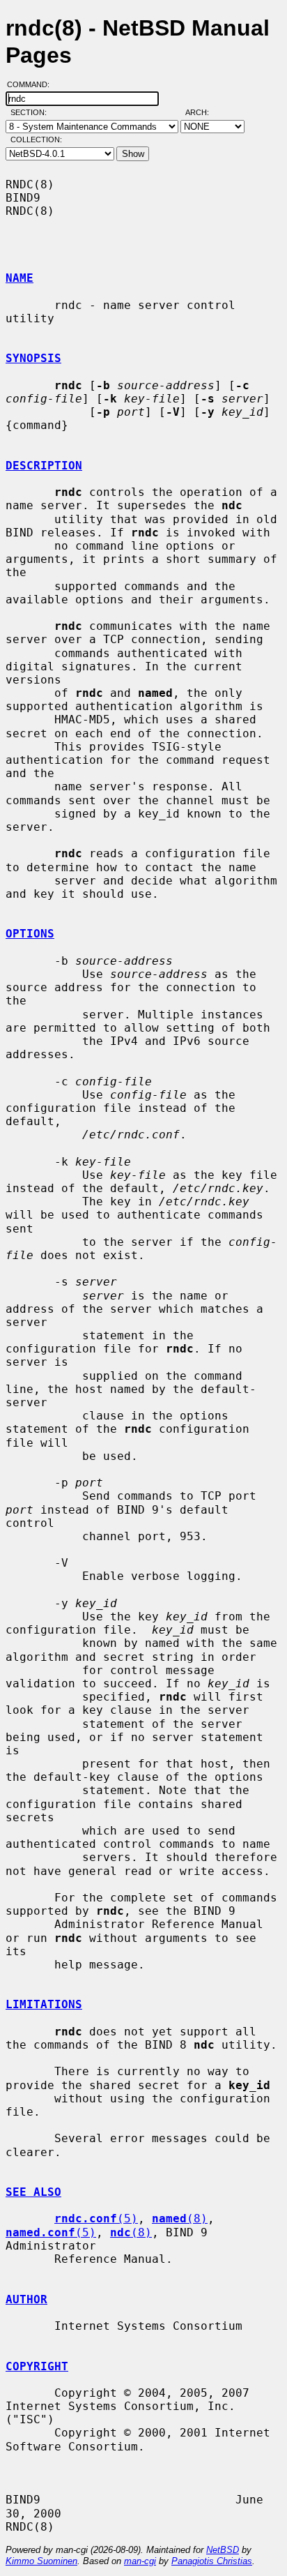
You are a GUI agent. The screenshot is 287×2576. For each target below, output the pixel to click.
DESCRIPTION (44, 466)
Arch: (203, 112)
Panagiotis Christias (212, 2561)
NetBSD (223, 2550)
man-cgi (140, 2561)
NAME (20, 278)
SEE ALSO (33, 2192)
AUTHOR (26, 2299)
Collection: (36, 140)
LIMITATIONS (44, 2004)
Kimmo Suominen (41, 2561)
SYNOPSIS (33, 358)
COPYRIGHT (37, 2366)
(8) (180, 2219)
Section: (32, 112)
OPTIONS (30, 934)
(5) (96, 2219)
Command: (32, 84)
